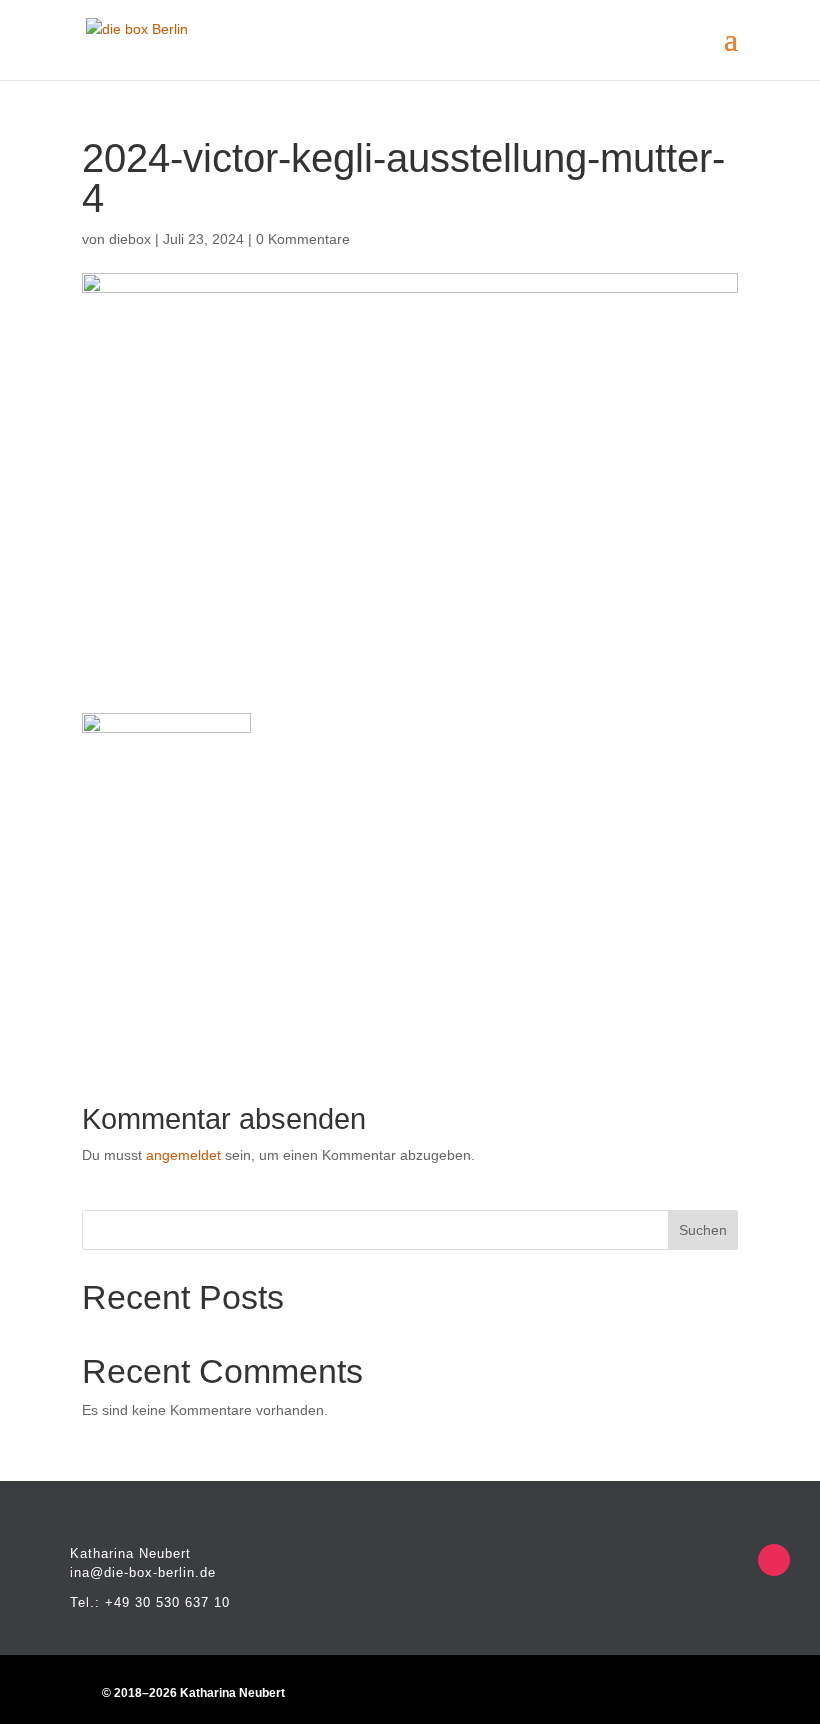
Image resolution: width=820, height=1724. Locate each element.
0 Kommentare (303, 239)
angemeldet (183, 1155)
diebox (130, 239)
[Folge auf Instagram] (774, 1560)
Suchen (703, 1230)
